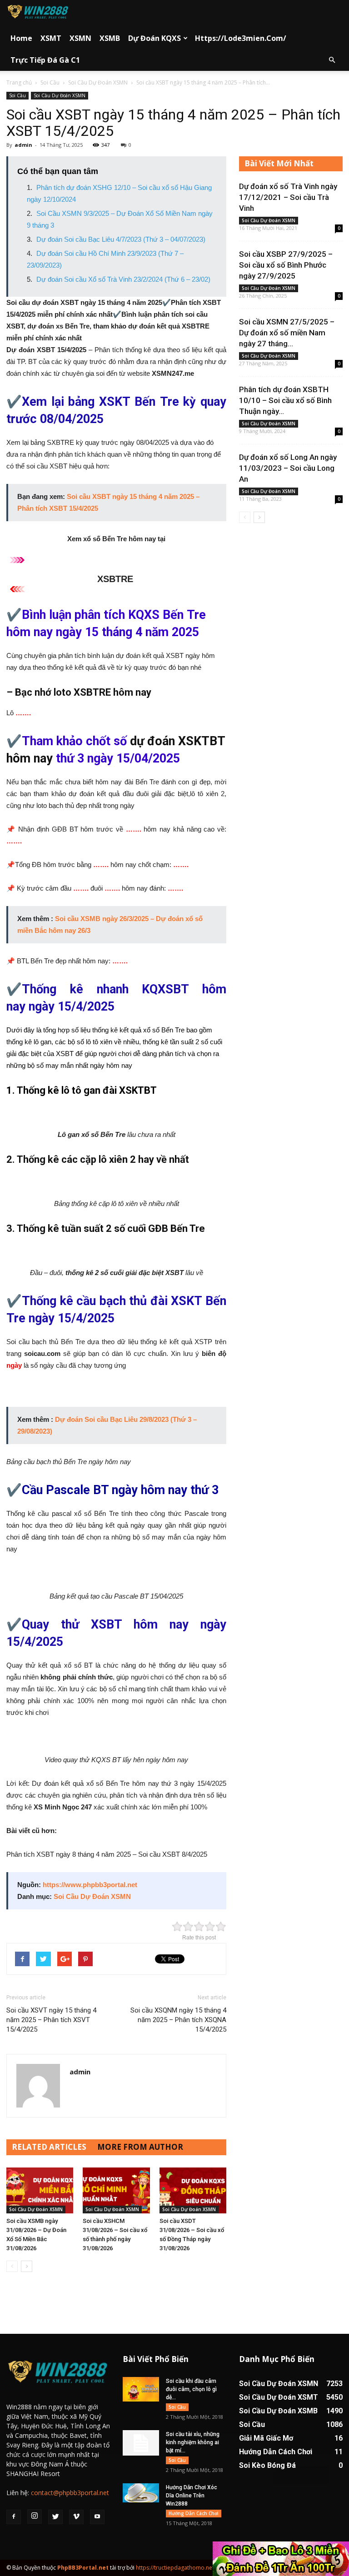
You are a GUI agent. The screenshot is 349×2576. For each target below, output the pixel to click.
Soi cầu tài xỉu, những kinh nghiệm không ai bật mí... (193, 2442)
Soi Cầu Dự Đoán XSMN (98, 82)
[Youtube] (97, 2517)
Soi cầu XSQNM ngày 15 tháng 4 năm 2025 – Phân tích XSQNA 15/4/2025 (178, 2020)
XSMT (51, 38)
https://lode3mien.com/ (241, 38)
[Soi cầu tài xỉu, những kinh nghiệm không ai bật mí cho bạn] (141, 2443)
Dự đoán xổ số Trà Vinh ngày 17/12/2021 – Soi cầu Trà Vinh (288, 197)
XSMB (110, 38)
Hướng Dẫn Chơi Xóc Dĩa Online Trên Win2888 (192, 2496)
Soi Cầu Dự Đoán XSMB (278, 2411)
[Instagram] (35, 2516)
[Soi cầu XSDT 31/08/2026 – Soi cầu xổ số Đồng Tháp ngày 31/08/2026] (193, 2190)
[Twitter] (55, 2517)
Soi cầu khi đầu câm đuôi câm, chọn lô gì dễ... (191, 2389)
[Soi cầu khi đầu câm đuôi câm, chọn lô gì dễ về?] (141, 2389)
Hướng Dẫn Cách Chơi (194, 2513)
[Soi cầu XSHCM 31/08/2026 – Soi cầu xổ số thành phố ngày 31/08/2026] (116, 2190)
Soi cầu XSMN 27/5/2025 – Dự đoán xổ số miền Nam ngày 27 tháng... (287, 333)
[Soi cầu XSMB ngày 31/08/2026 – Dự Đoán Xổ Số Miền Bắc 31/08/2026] (40, 2190)
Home (21, 38)
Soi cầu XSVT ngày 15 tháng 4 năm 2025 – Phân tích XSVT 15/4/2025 (51, 2020)
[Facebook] (14, 2517)
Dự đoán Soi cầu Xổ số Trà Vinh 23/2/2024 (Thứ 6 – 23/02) (123, 279)
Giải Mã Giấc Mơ (266, 2438)
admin (23, 145)
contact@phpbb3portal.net (70, 2493)
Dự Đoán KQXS (155, 38)
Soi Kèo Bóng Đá (267, 2465)
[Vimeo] (76, 2517)
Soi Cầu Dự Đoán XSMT (279, 2397)
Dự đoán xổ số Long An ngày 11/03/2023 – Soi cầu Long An (288, 468)
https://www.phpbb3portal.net (90, 1885)
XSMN (80, 38)
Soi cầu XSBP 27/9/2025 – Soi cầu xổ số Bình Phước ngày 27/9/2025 (286, 265)
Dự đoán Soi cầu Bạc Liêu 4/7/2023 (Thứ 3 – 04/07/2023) (121, 239)
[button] (332, 60)
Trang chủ (19, 82)
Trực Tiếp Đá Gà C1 (45, 60)
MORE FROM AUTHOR (140, 2147)
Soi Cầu (50, 82)
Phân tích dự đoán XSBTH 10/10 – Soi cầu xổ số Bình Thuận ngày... (285, 400)
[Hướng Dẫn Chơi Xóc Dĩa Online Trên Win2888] (141, 2493)
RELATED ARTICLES (49, 2147)
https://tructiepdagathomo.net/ (176, 2568)
